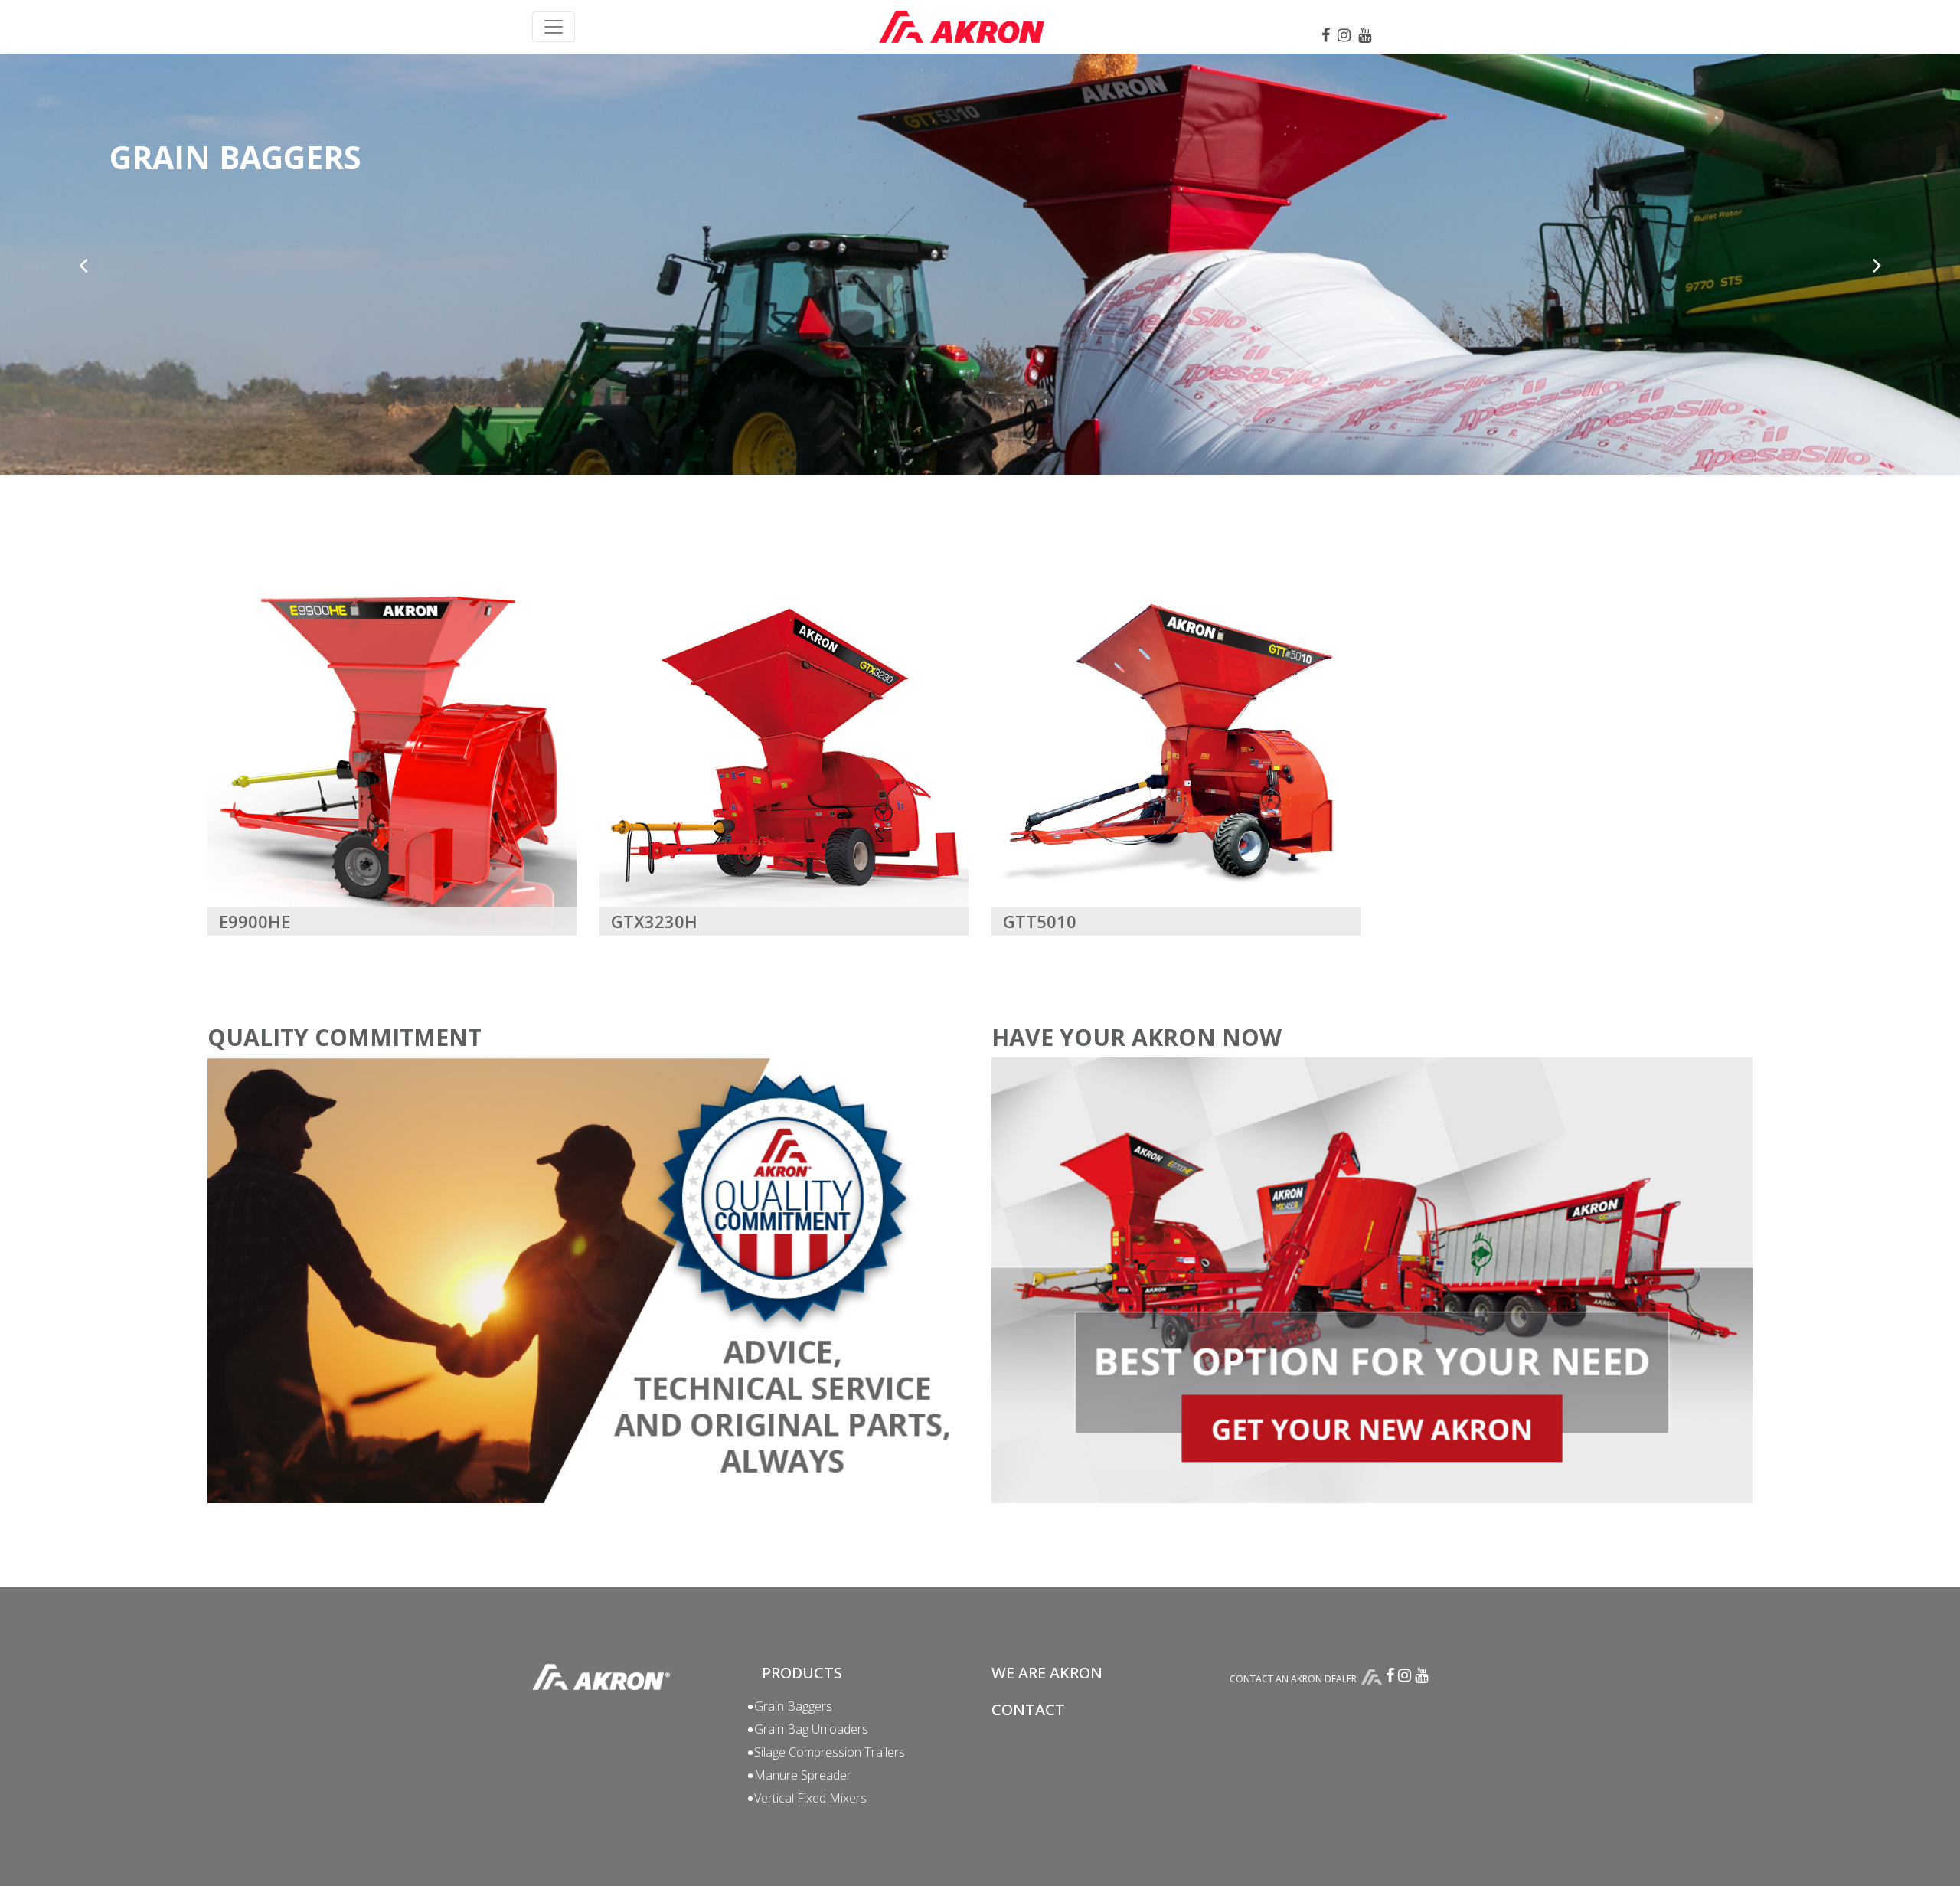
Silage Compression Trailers (830, 1752)
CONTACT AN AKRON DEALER (1293, 1679)
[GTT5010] (1176, 750)
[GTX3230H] (784, 750)
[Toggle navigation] (554, 27)
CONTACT (1028, 1709)
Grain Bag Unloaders (811, 1729)
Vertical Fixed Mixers (810, 1798)
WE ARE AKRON (1047, 1673)
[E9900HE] (392, 750)
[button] (83, 265)
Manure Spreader (803, 1775)
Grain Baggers (793, 1706)
